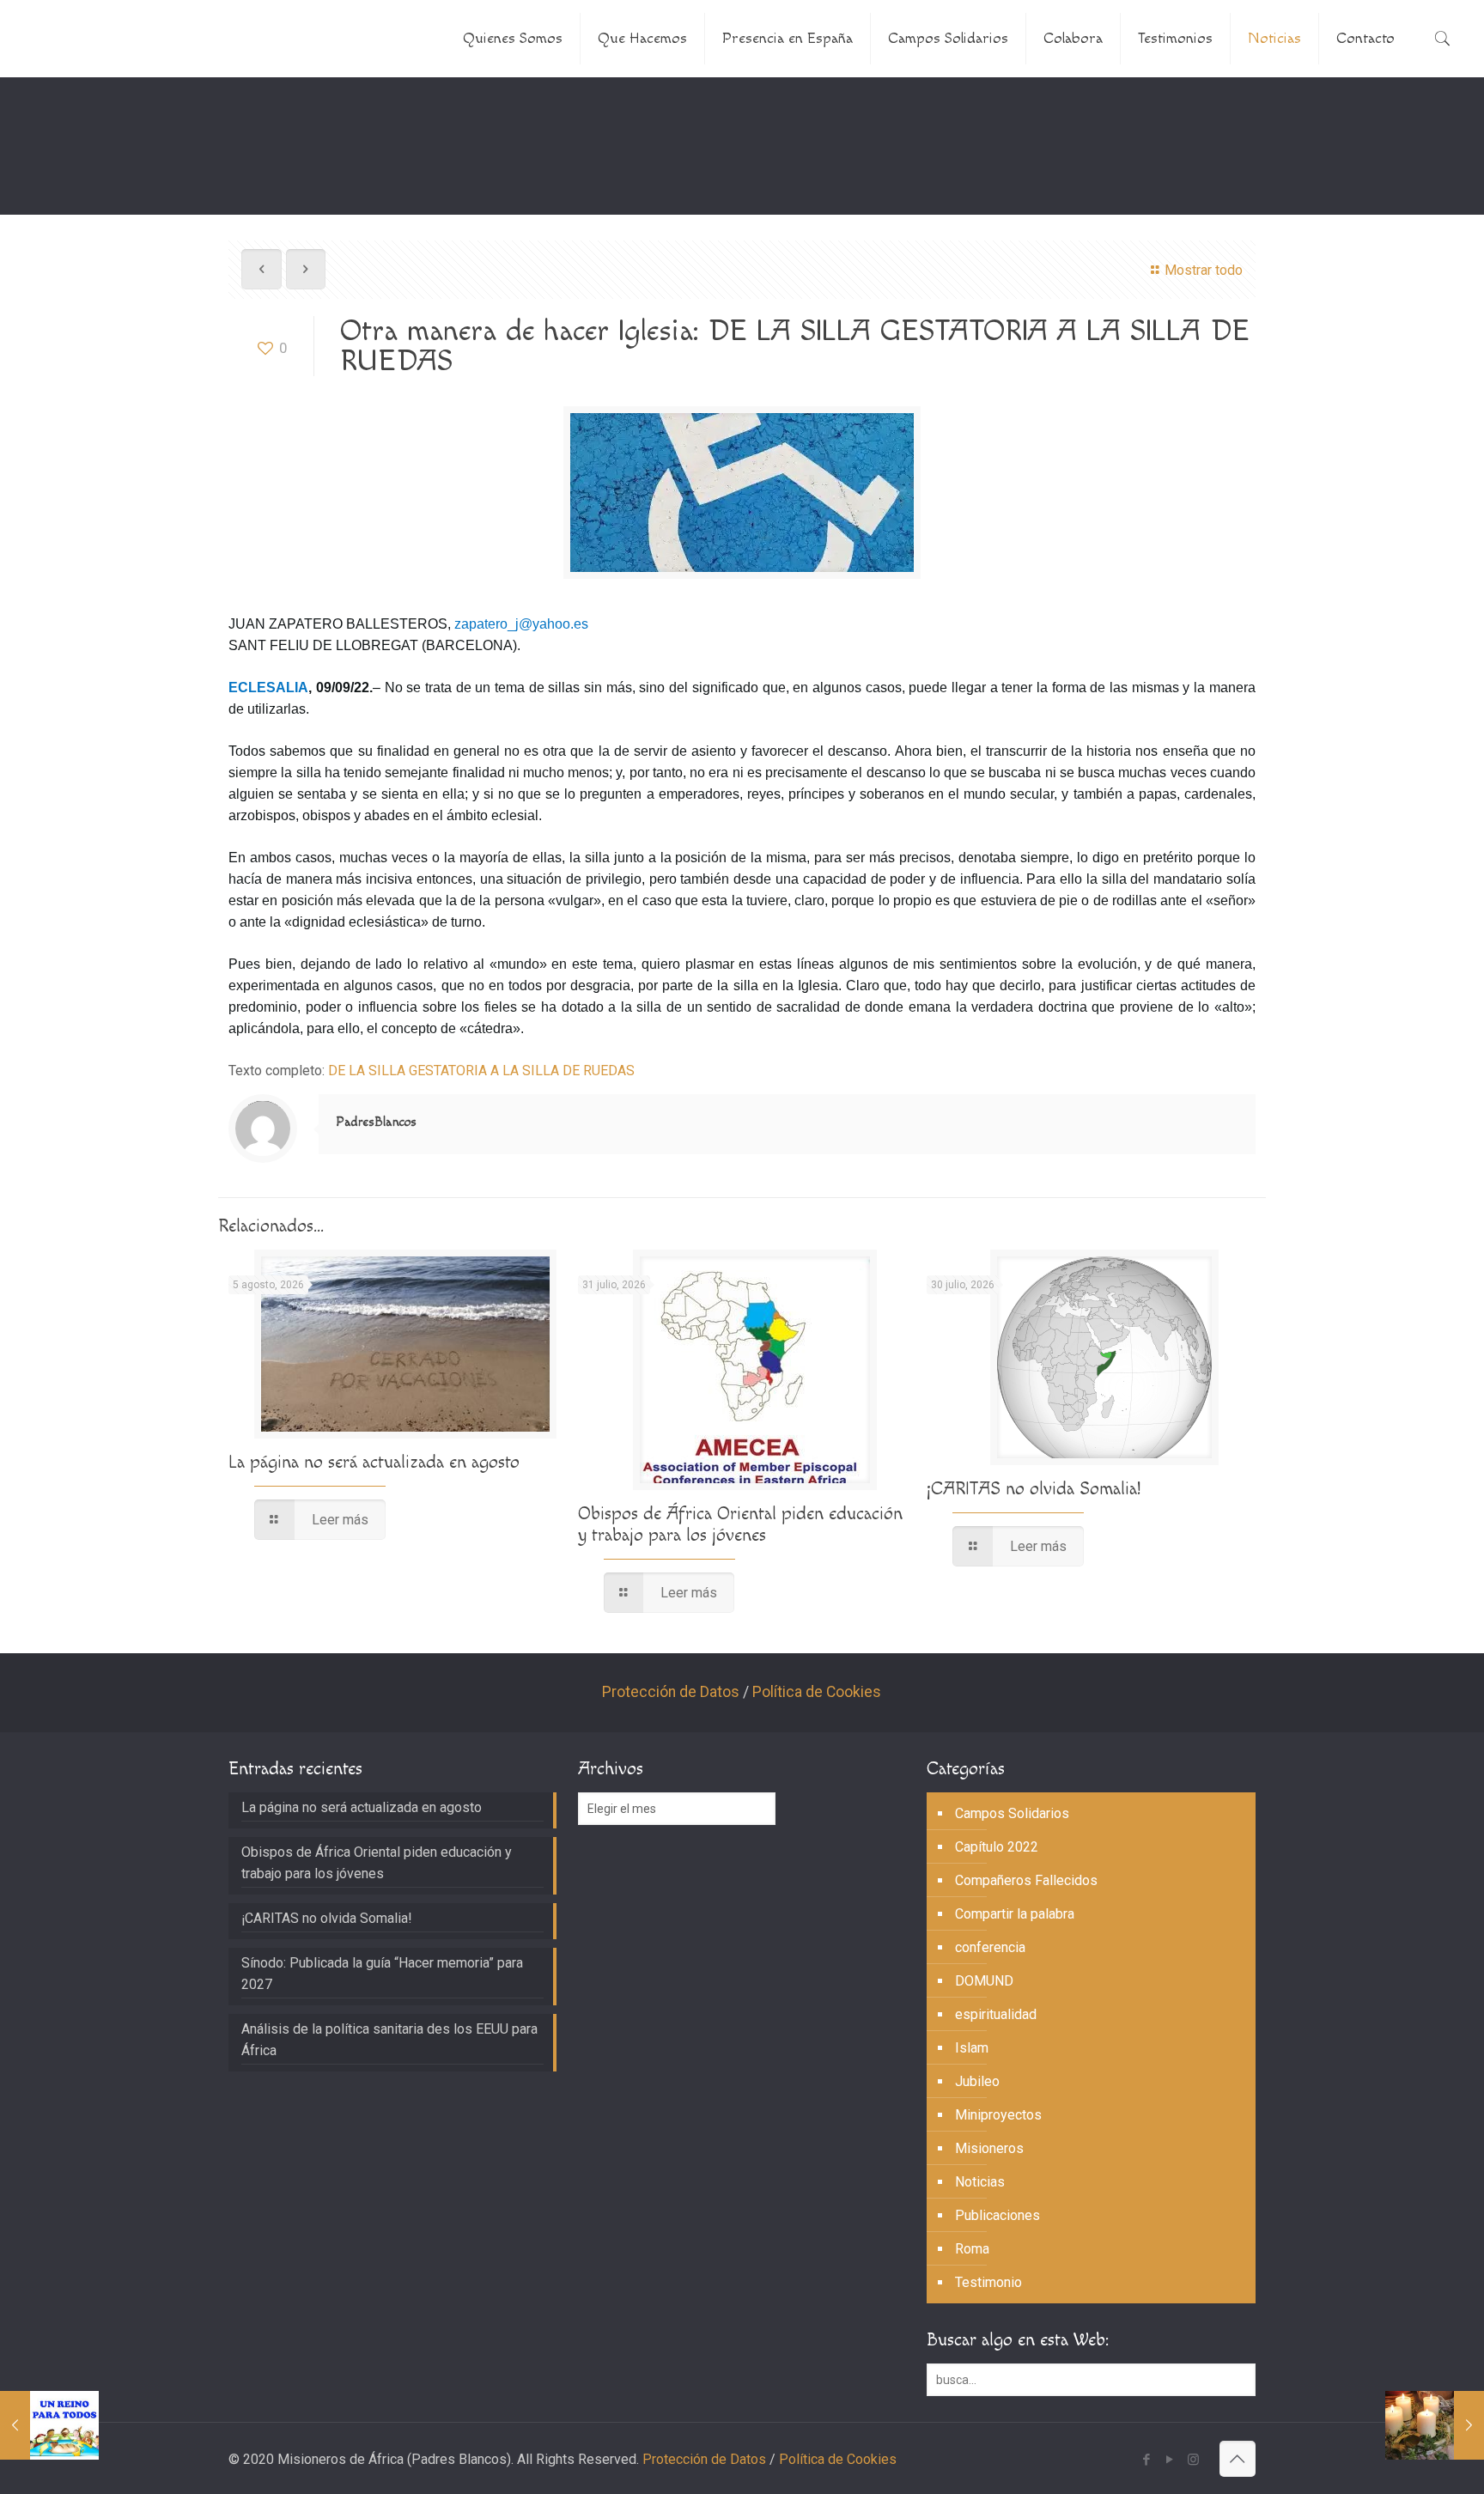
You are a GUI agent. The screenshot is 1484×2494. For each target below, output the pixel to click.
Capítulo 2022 (997, 1847)
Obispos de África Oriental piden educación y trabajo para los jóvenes (740, 1524)
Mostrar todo (1203, 270)
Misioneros (989, 2148)
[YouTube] (1170, 2460)
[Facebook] (1147, 2460)
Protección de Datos (671, 1692)
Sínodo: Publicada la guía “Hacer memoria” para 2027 (382, 1974)
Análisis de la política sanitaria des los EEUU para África (389, 2040)
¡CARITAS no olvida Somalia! (1034, 1489)
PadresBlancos (376, 1122)
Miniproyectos (998, 2115)
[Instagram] (1193, 2460)
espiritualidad (996, 2014)
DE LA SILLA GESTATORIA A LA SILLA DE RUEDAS (481, 1071)
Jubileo (977, 2081)
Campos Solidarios (1012, 1813)
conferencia (990, 1947)
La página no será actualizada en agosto (374, 1462)
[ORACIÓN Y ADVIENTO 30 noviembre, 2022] (1435, 2425)
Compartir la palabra (1015, 1914)
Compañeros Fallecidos (1026, 1880)
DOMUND (984, 1981)
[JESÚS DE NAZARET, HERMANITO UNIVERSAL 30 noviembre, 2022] (49, 2425)
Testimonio (988, 2282)
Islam (972, 2048)
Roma (972, 2249)
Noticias (980, 2182)
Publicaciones (997, 2215)
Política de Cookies (817, 1692)
